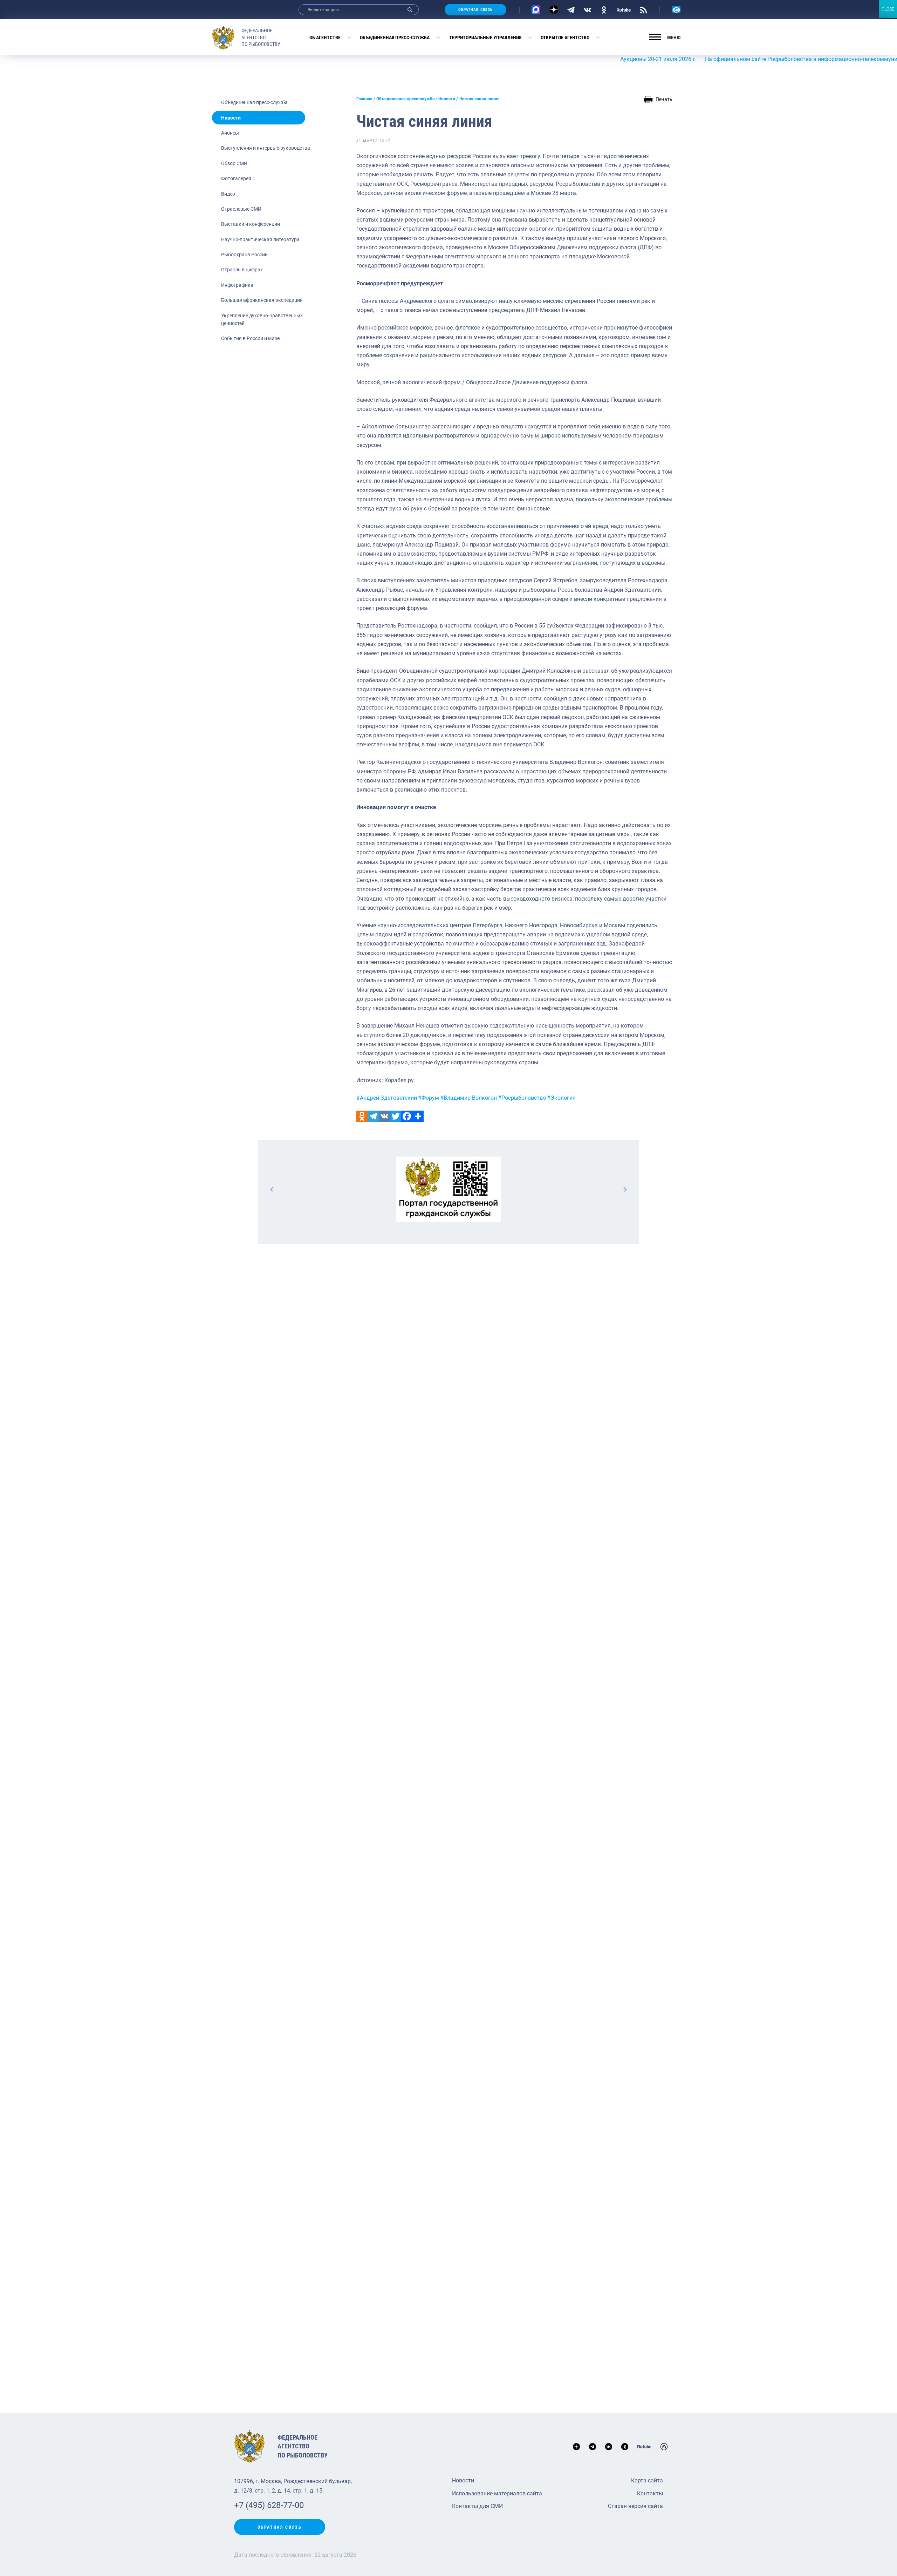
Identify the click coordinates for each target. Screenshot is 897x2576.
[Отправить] (418, 1116)
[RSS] (643, 9)
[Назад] (272, 1189)
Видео (228, 194)
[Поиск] (410, 10)
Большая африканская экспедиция (262, 300)
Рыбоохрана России (244, 255)
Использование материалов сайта (497, 2493)
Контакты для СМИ (477, 2506)
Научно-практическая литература (260, 239)
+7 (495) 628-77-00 (269, 2505)
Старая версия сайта (635, 2506)
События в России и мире (250, 338)
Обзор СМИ (234, 163)
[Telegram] (571, 9)
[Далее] (625, 1189)
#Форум (429, 1098)
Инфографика (237, 285)
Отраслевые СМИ (241, 209)
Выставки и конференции (251, 224)
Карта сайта (647, 2480)
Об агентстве (325, 38)
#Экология (561, 1098)
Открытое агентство (565, 38)
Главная (364, 99)
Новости (231, 118)
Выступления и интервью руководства (266, 148)
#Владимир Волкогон (468, 1098)
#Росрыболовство (522, 1098)
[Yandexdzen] (554, 10)
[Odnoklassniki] (362, 1116)
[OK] (604, 9)
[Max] (536, 10)
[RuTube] (624, 9)
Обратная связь (475, 10)
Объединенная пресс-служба (395, 38)
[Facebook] (407, 1116)
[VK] (587, 9)
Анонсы (230, 133)
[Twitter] (396, 1116)
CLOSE (888, 9)
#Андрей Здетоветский (387, 1098)
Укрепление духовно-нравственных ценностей (262, 319)
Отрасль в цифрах (242, 270)
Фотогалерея (236, 178)
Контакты (650, 2493)
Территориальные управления (485, 38)
